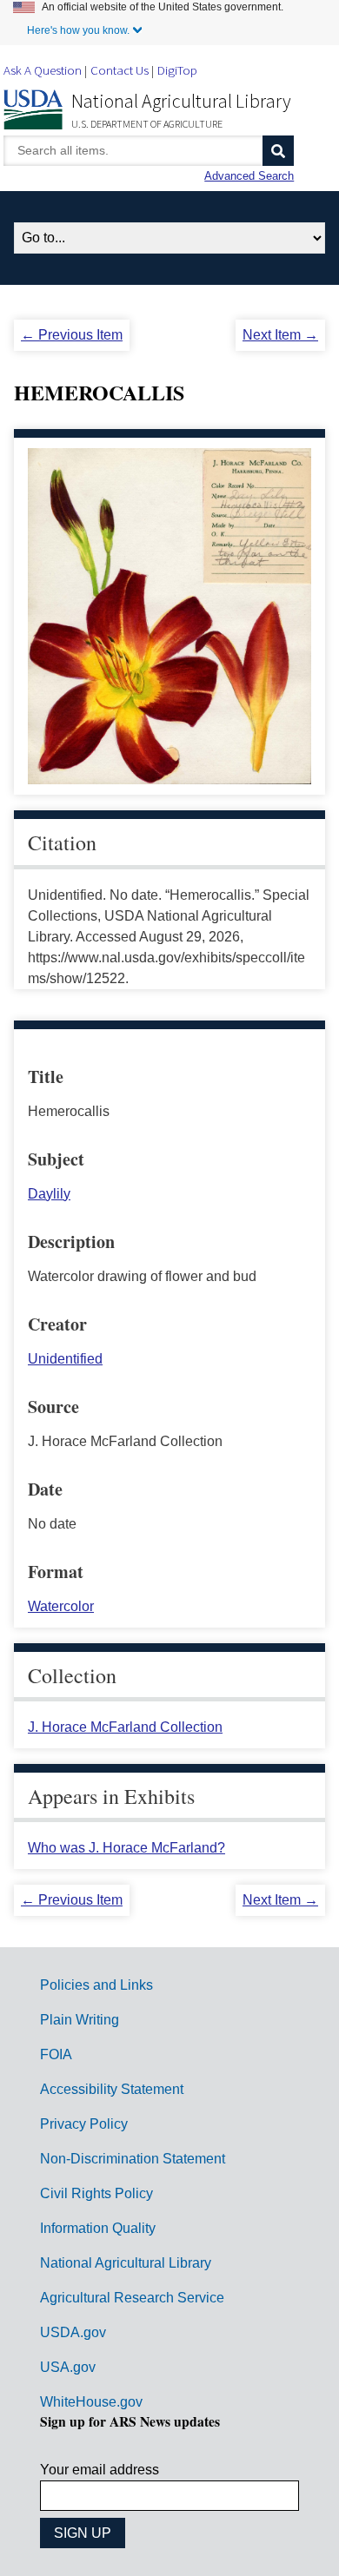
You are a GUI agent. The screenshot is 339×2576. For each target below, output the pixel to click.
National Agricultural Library (181, 101)
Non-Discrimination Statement (133, 2159)
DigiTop (177, 70)
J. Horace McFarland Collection (125, 1727)
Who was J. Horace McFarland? (126, 1848)
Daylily (49, 1194)
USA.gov (68, 2367)
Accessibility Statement (112, 2089)
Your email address (100, 2470)
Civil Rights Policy (96, 2193)
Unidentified (65, 1359)
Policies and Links (96, 1985)
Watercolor (61, 1606)
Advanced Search (249, 176)
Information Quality (98, 2228)
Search (278, 151)
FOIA (56, 2054)
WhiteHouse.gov (91, 2402)
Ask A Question (43, 70)
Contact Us (120, 70)
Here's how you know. (78, 30)
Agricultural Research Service (132, 2298)
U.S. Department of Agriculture (147, 124)
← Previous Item (72, 335)
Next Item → (280, 335)
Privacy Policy (84, 2124)
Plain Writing (80, 2020)
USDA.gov (73, 2332)
